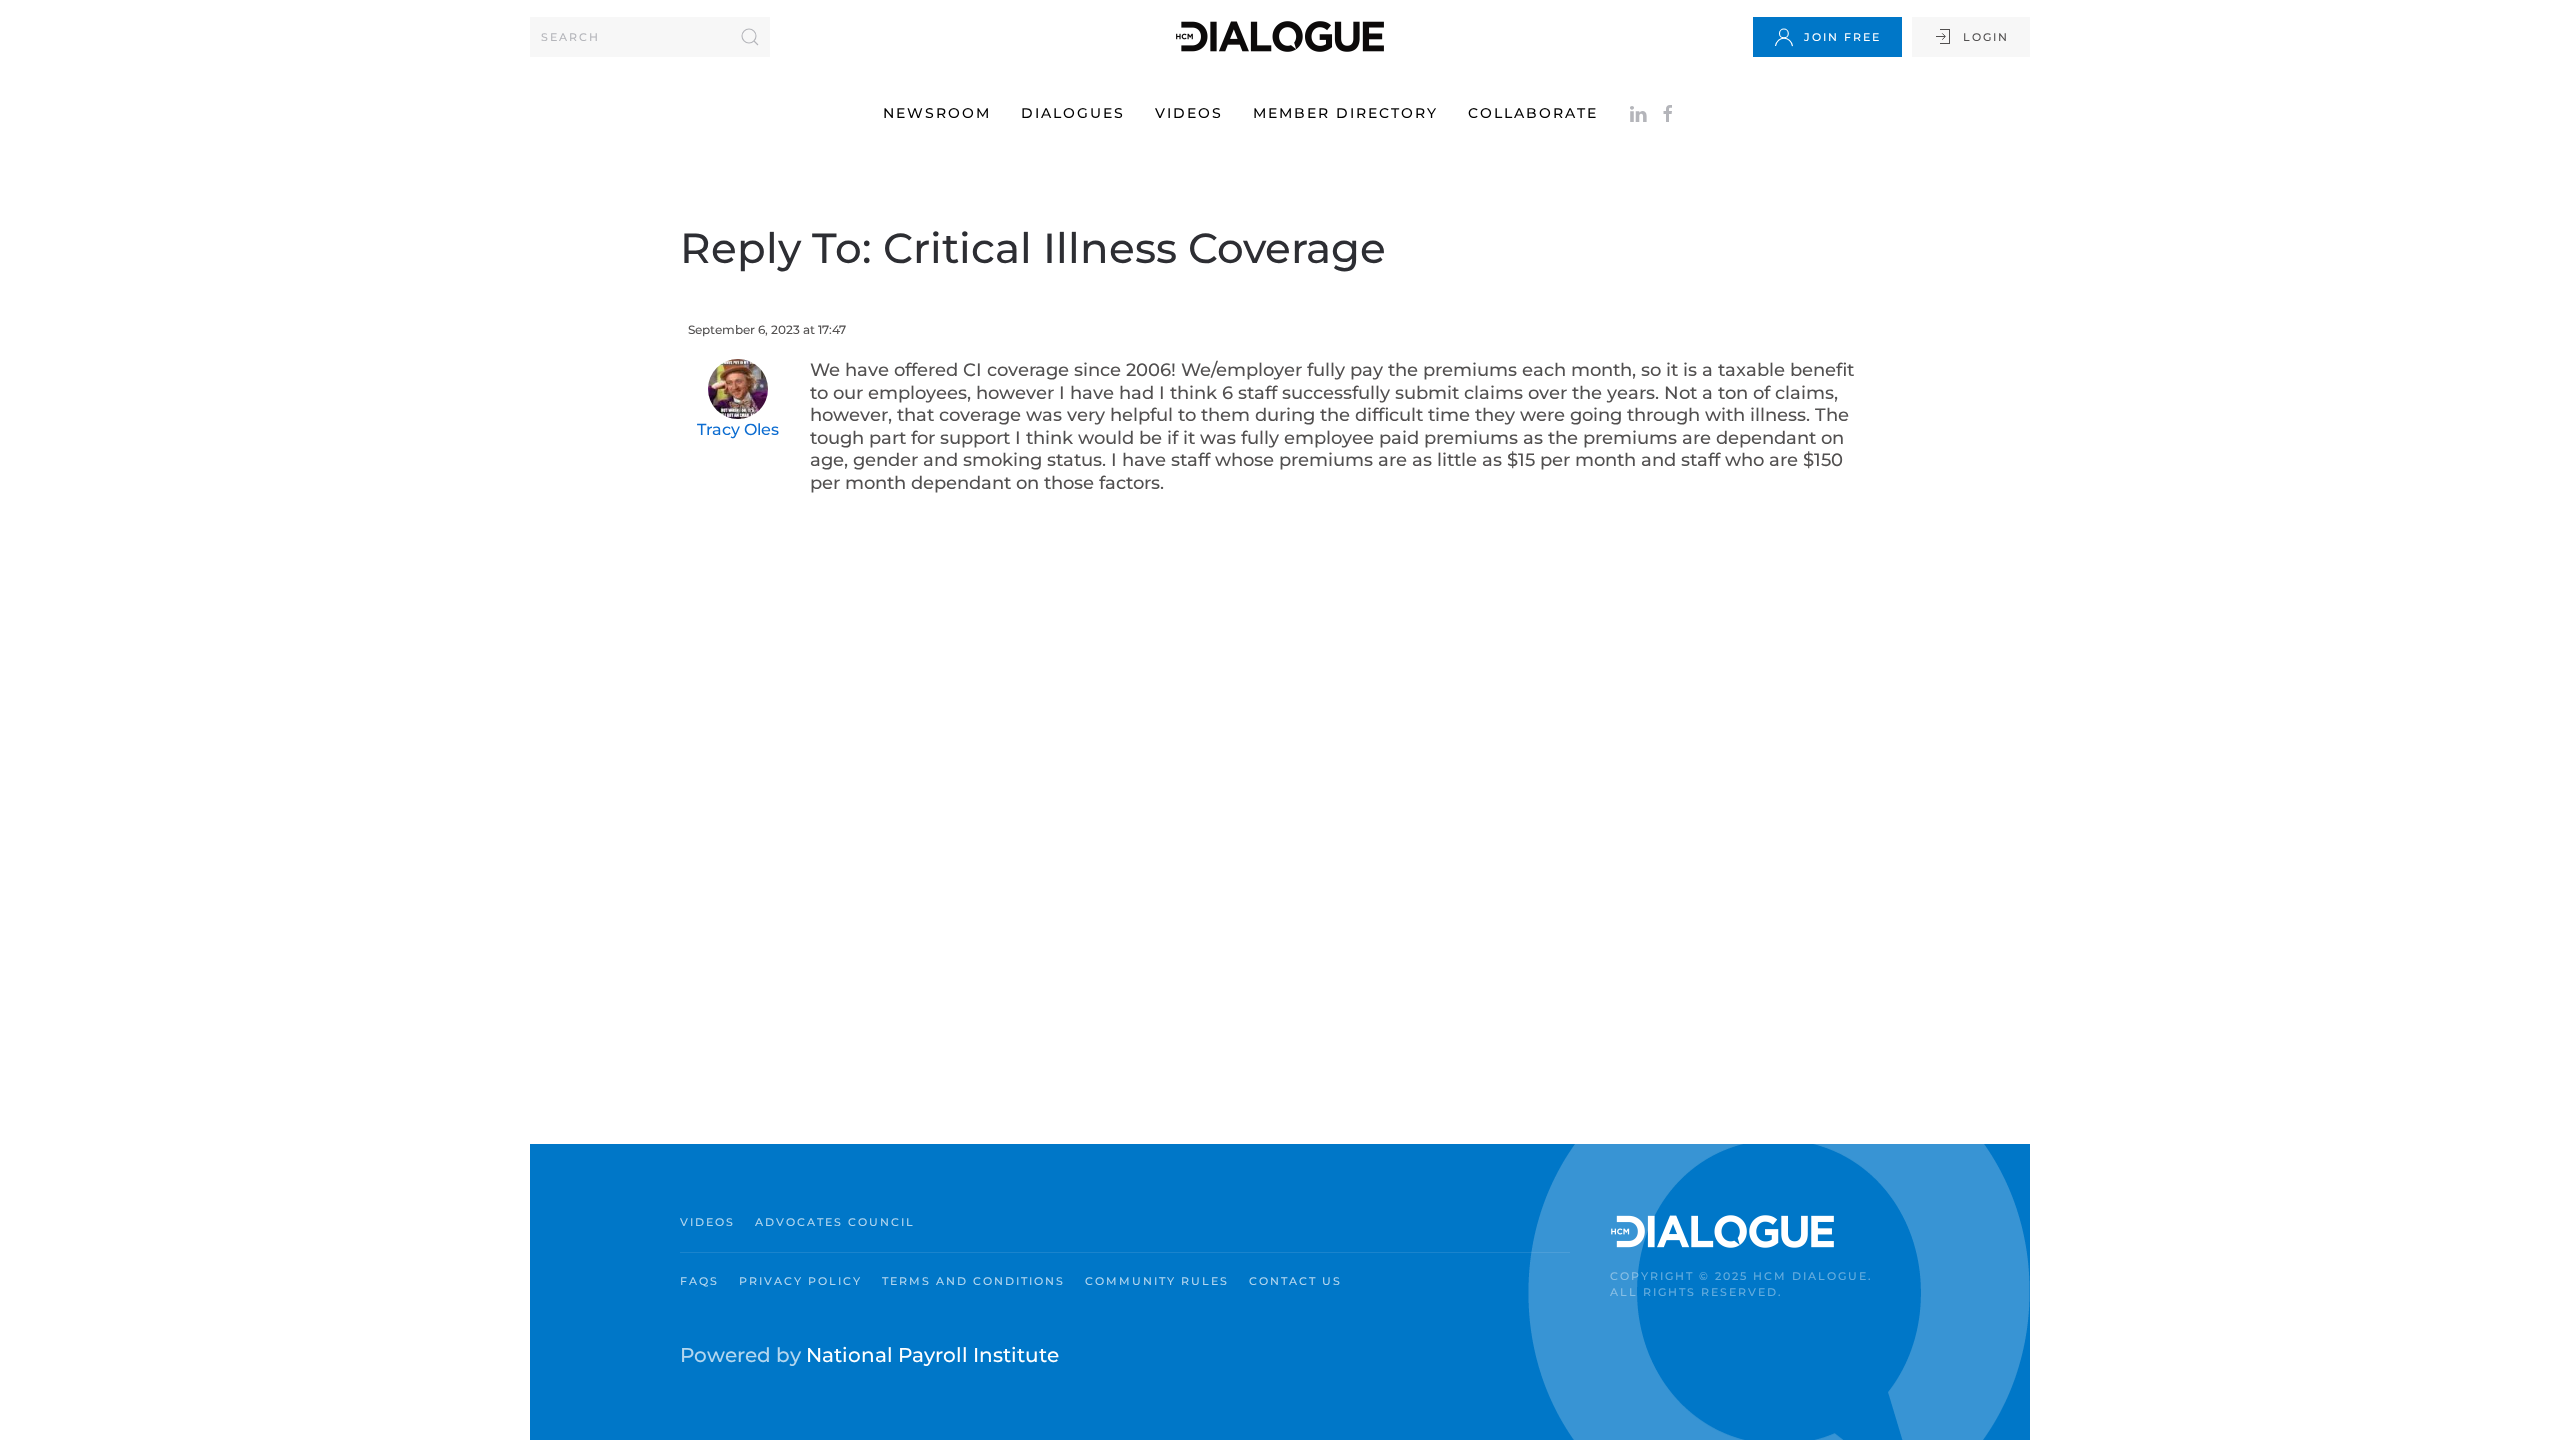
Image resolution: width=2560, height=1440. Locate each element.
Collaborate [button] (1533, 113)
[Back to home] (1280, 36)
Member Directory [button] (1345, 113)
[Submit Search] (750, 37)
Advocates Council (835, 1222)
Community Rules (1157, 1281)
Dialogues (1073, 113)
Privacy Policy (800, 1281)
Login (1986, 37)
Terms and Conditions (973, 1281)
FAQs (699, 1281)
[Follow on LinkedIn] (1638, 113)
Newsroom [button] (937, 113)
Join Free (1842, 37)
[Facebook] (1668, 113)
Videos (1189, 113)
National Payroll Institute (932, 1355)
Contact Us (1295, 1281)
